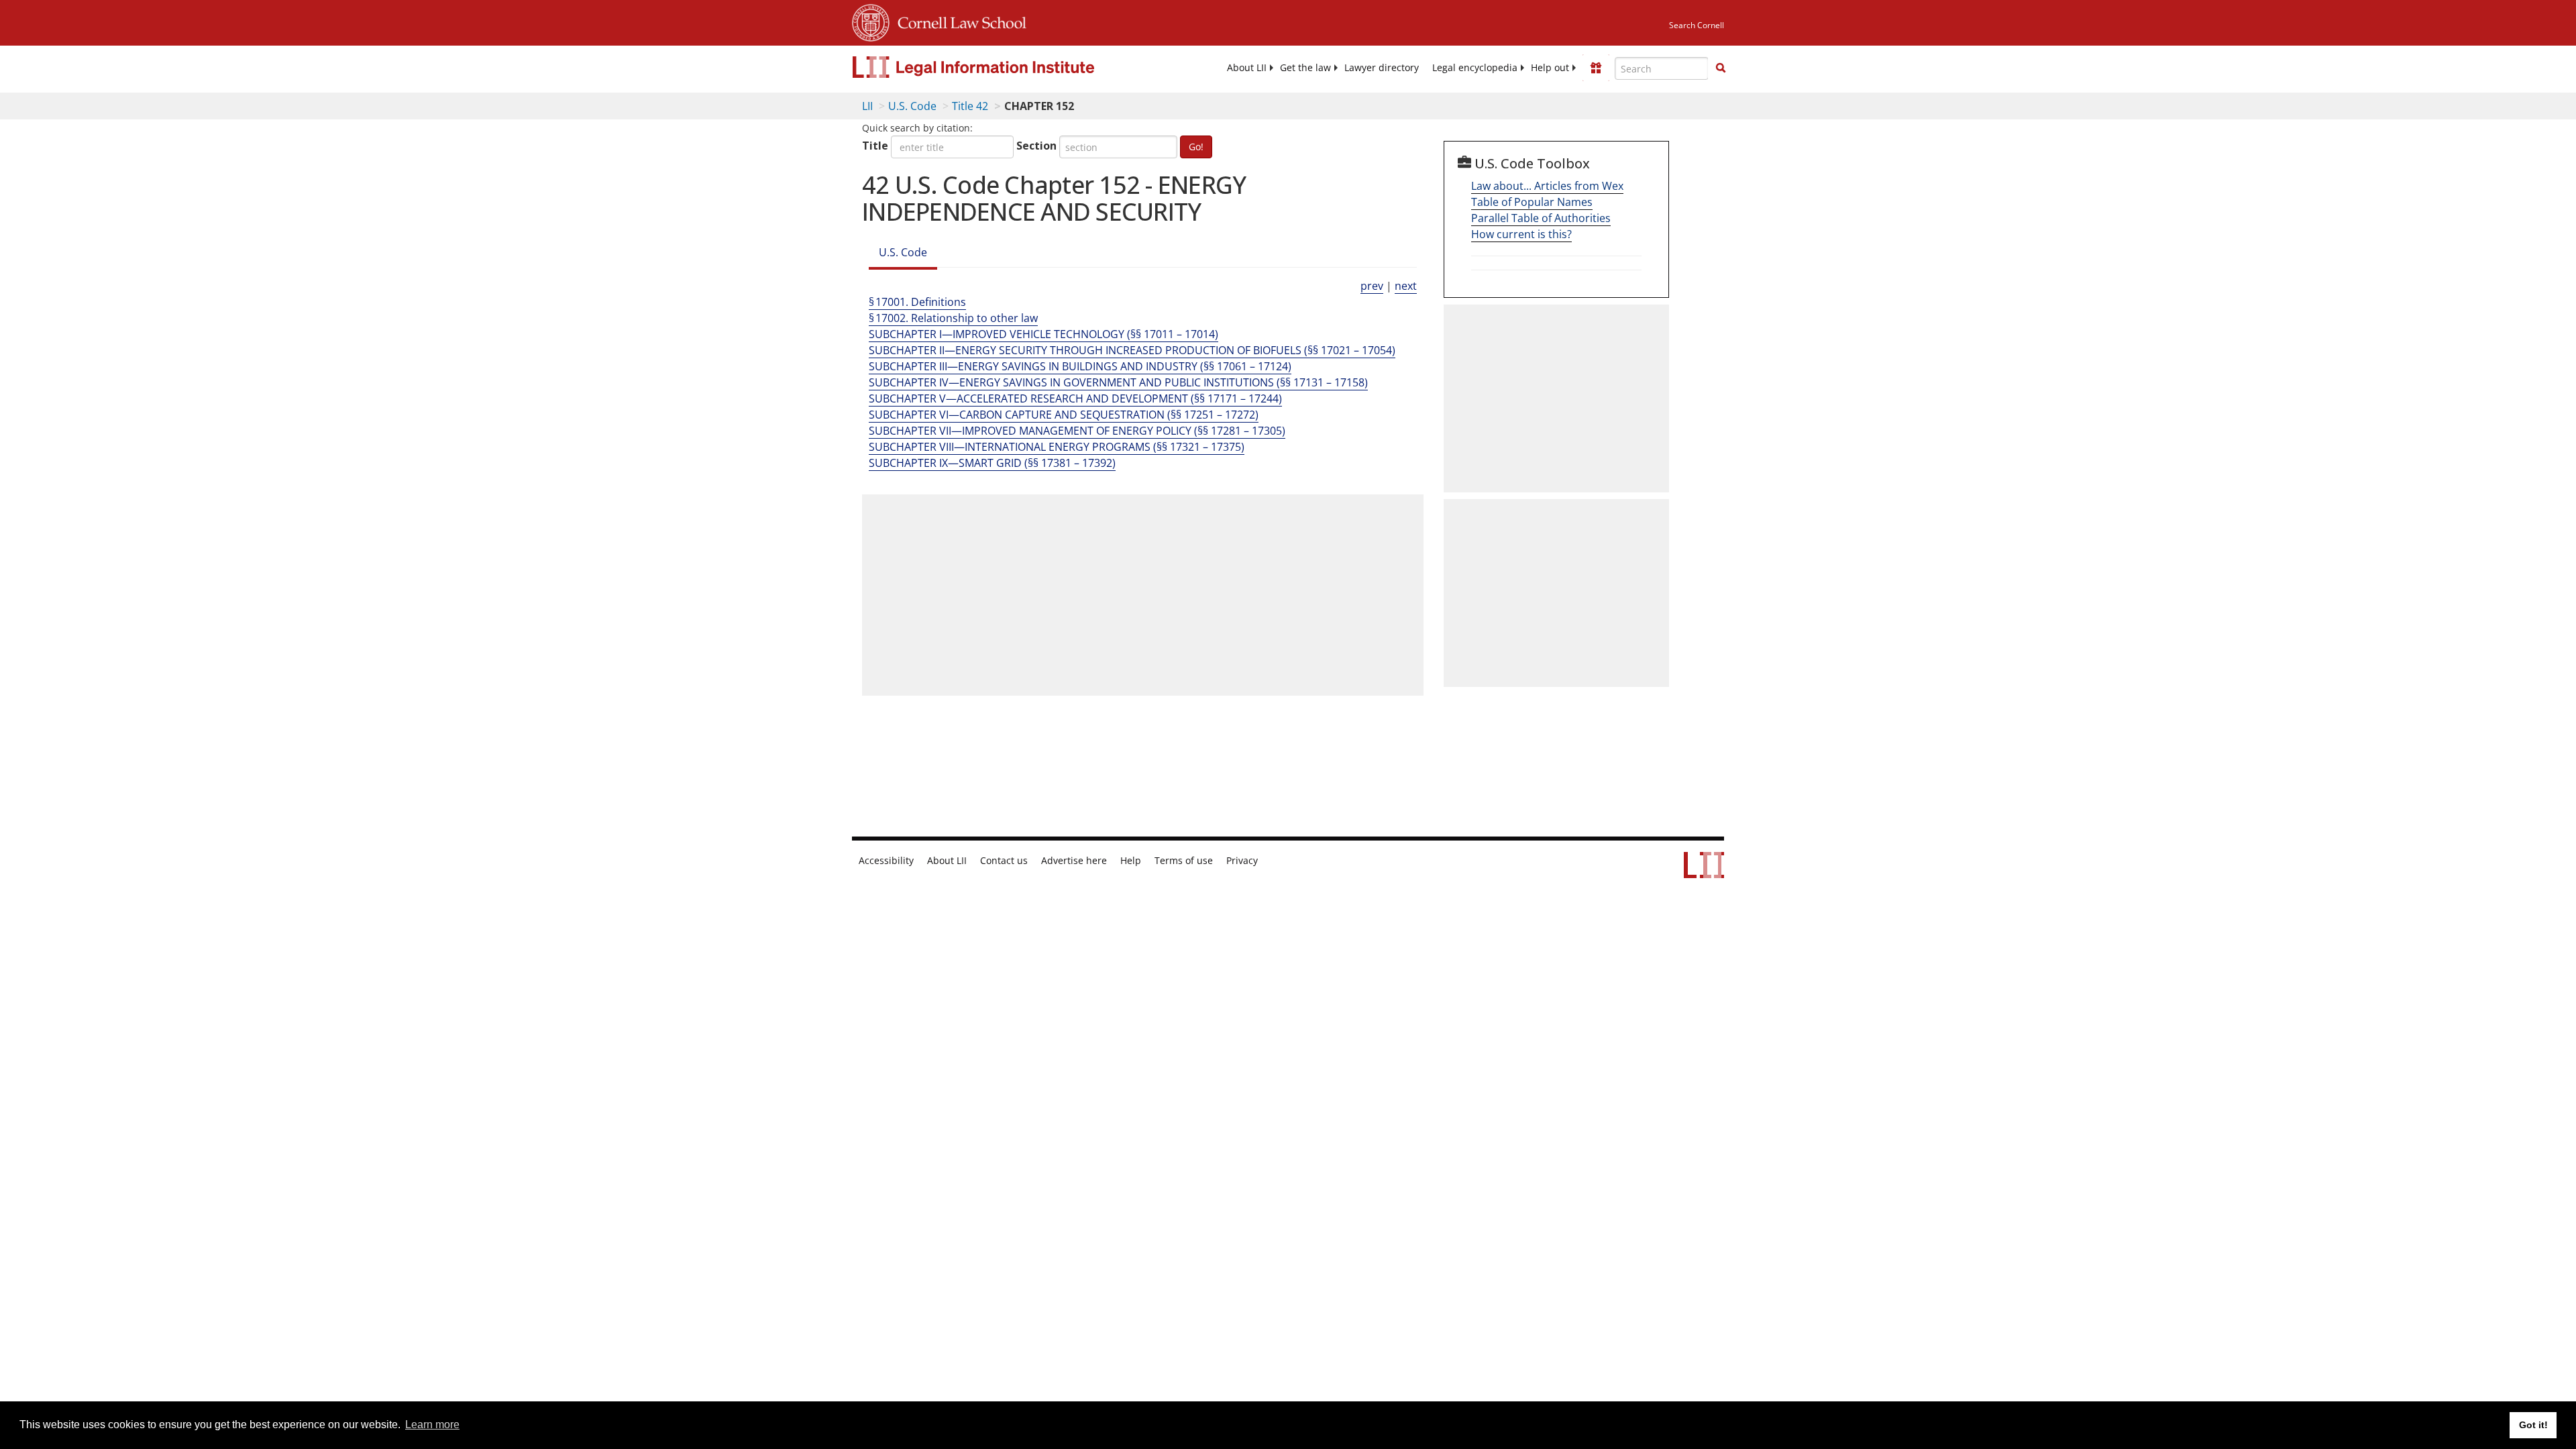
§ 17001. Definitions (917, 302)
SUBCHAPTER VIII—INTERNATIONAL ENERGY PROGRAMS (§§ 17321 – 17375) (1057, 447)
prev (1372, 286)
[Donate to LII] (1596, 68)
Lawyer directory (1382, 68)
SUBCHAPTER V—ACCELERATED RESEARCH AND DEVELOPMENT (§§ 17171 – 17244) (1075, 398)
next (1406, 286)
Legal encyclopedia (1475, 68)
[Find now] (1721, 68)
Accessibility (886, 861)
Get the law (1305, 68)
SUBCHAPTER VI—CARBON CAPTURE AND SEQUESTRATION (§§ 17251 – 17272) (1064, 415)
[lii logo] (1003, 67)
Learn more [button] (432, 1425)
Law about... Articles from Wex (1547, 186)
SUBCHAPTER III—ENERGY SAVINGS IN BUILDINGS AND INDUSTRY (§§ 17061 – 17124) (1080, 366)
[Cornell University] (871, 21)
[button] (1721, 68)
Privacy (1242, 861)
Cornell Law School (958, 21)
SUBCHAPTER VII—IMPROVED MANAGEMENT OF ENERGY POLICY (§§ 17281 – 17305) (1077, 431)
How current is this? (1521, 234)
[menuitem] (1247, 68)
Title (875, 146)
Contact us (1004, 861)
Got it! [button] (2533, 1425)
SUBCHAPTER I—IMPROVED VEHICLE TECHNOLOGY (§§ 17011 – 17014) (1043, 334)
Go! (1196, 147)
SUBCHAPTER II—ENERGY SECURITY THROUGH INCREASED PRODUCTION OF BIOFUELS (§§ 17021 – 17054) (1132, 350)
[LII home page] (1704, 871)
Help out (1550, 68)
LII (867, 106)
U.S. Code (912, 106)
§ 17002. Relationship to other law (953, 318)
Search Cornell (1697, 25)
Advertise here (1074, 861)
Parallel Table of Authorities (1541, 218)
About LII (1247, 68)
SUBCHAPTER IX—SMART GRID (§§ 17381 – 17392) (992, 463)
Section (1036, 146)
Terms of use (1184, 861)
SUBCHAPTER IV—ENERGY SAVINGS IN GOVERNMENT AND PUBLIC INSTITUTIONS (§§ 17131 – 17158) (1118, 382)
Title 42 (970, 106)
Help (1131, 861)
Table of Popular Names (1532, 202)
